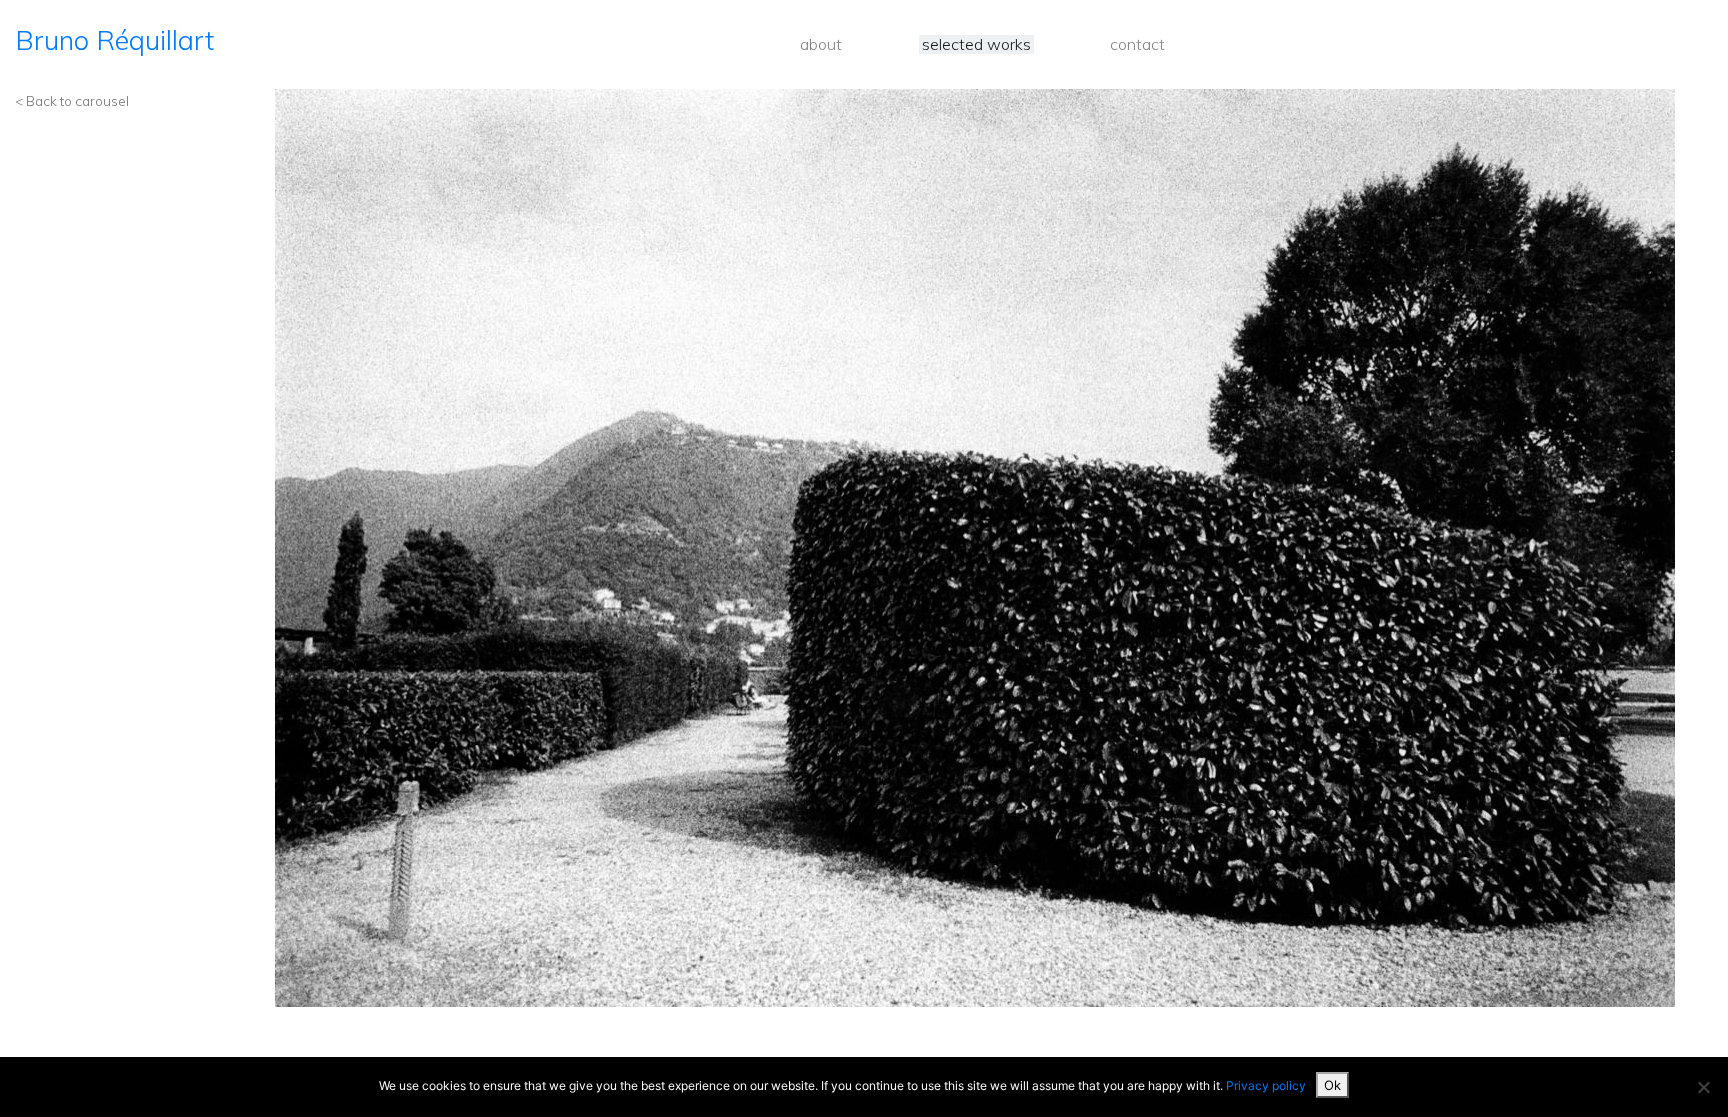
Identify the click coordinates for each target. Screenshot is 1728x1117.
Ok (1332, 1085)
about (821, 44)
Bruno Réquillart (114, 40)
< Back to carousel (72, 100)
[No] (1703, 1087)
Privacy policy (1266, 1085)
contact (1137, 44)
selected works (976, 44)
